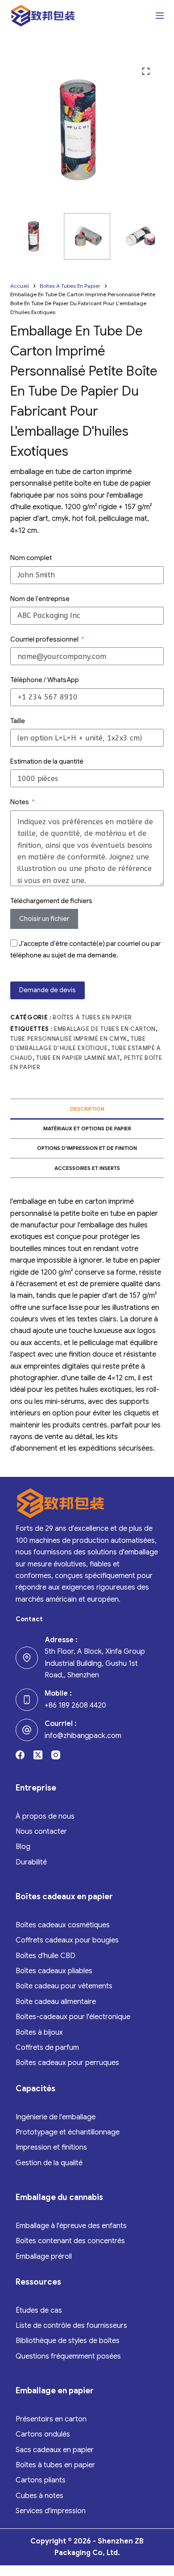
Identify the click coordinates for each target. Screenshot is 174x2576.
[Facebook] (20, 1755)
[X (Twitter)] (38, 1755)
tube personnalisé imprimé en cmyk (68, 1039)
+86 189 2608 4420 (75, 1705)
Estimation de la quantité (47, 761)
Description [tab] (87, 1109)
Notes (20, 802)
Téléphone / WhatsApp (45, 680)
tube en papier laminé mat (78, 1058)
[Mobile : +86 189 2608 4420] (27, 1700)
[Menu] (160, 16)
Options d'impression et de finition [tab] (87, 1148)
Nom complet (31, 558)
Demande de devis (48, 990)
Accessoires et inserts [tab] (87, 1168)
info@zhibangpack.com (83, 1736)
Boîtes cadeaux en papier (64, 1897)
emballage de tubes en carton (105, 1029)
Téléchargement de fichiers (51, 901)
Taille (18, 721)
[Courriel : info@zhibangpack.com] (27, 1730)
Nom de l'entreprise (40, 599)
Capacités (35, 2089)
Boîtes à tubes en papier (92, 1017)
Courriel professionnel (44, 639)
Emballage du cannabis (59, 2197)
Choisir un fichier (44, 919)
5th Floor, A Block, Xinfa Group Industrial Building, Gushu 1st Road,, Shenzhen (95, 1663)
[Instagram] (56, 1755)
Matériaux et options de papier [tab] (87, 1128)
